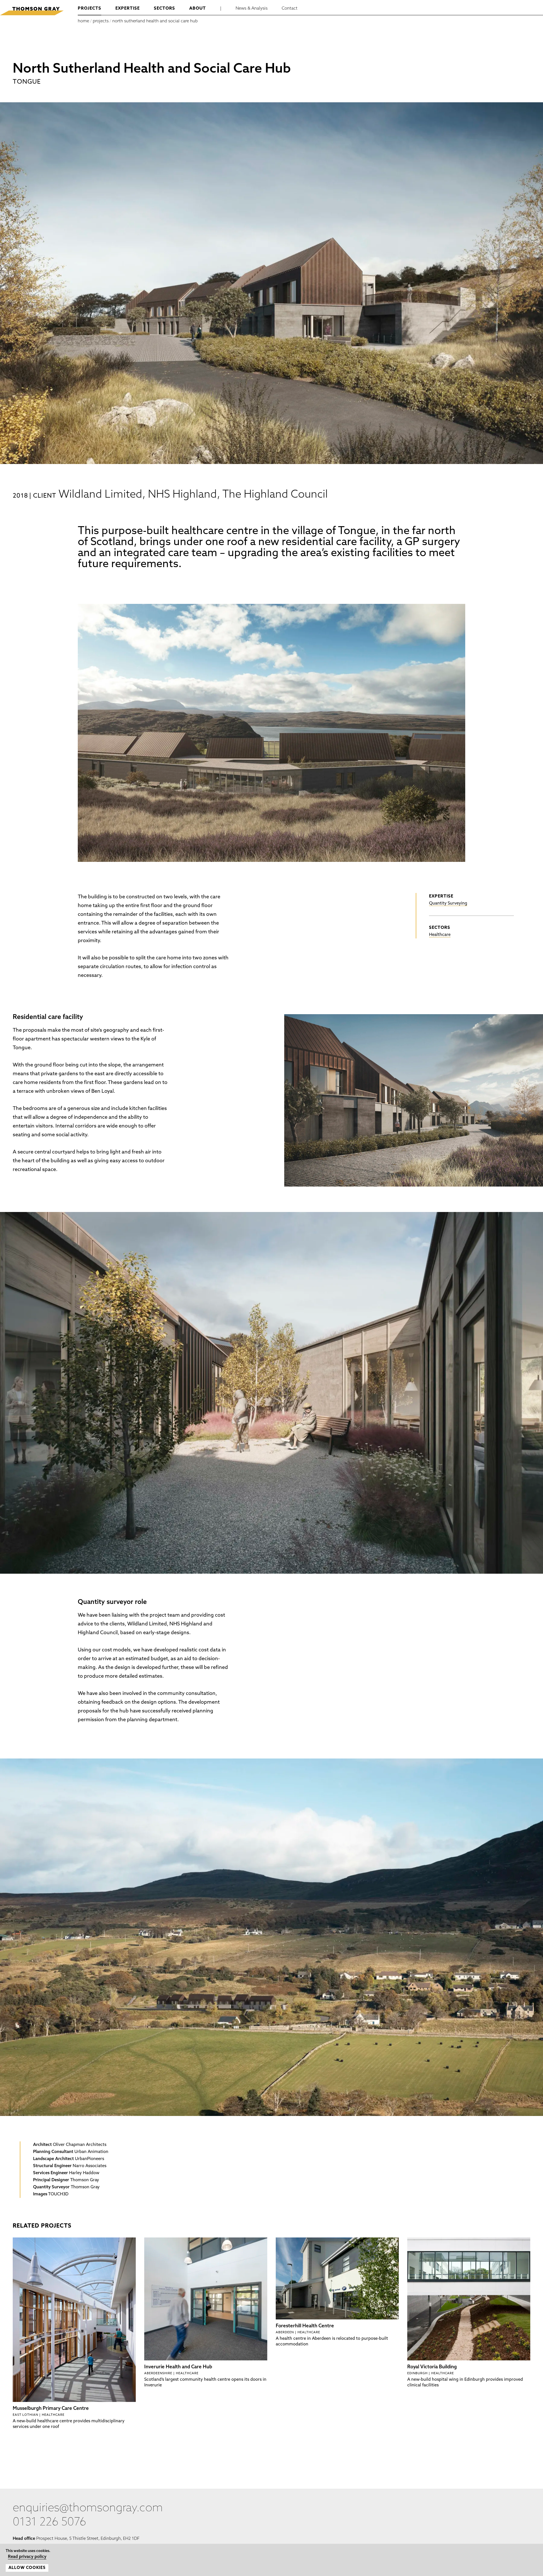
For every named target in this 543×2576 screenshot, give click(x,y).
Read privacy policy (22, 2557)
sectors (164, 9)
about (198, 9)
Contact (290, 9)
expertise (128, 9)
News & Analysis (252, 9)
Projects (101, 21)
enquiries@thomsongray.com (88, 2508)
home (83, 21)
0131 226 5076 (49, 2523)
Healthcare (440, 935)
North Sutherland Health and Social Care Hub (155, 21)
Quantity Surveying (448, 904)
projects (90, 9)
